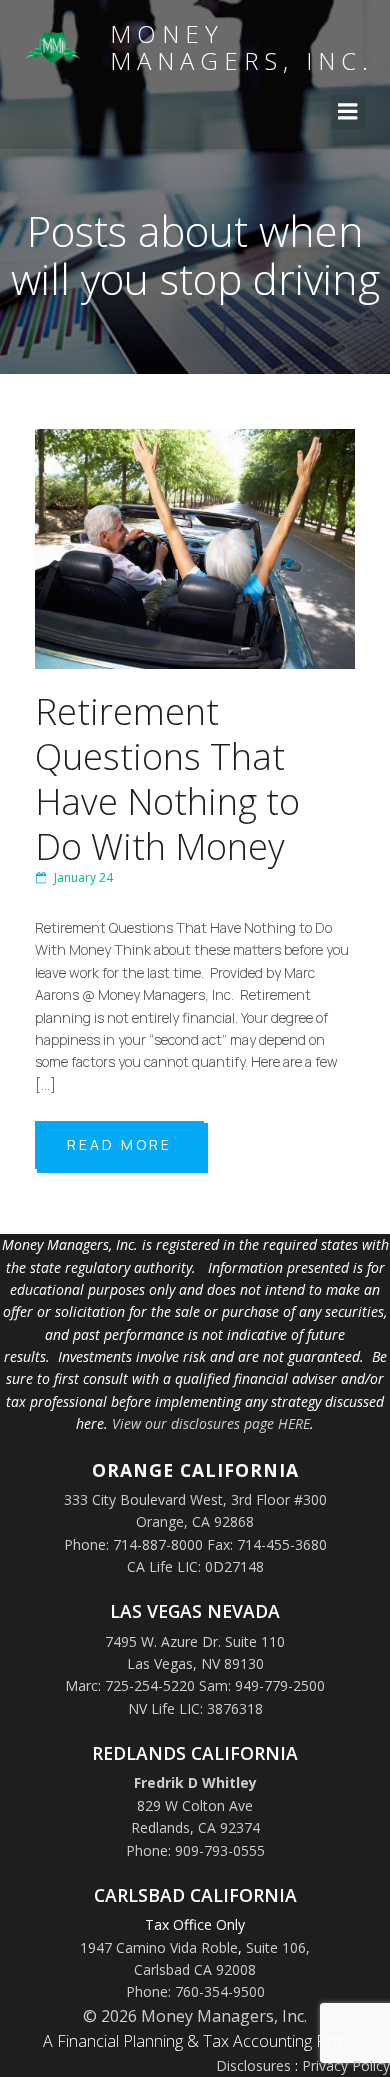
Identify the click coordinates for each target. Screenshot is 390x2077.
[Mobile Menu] (348, 112)
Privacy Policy (346, 2065)
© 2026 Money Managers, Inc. (195, 2016)
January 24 (83, 877)
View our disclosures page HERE (211, 1423)
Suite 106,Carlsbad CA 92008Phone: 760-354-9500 (218, 1970)
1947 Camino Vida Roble (159, 1947)
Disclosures (253, 2065)
